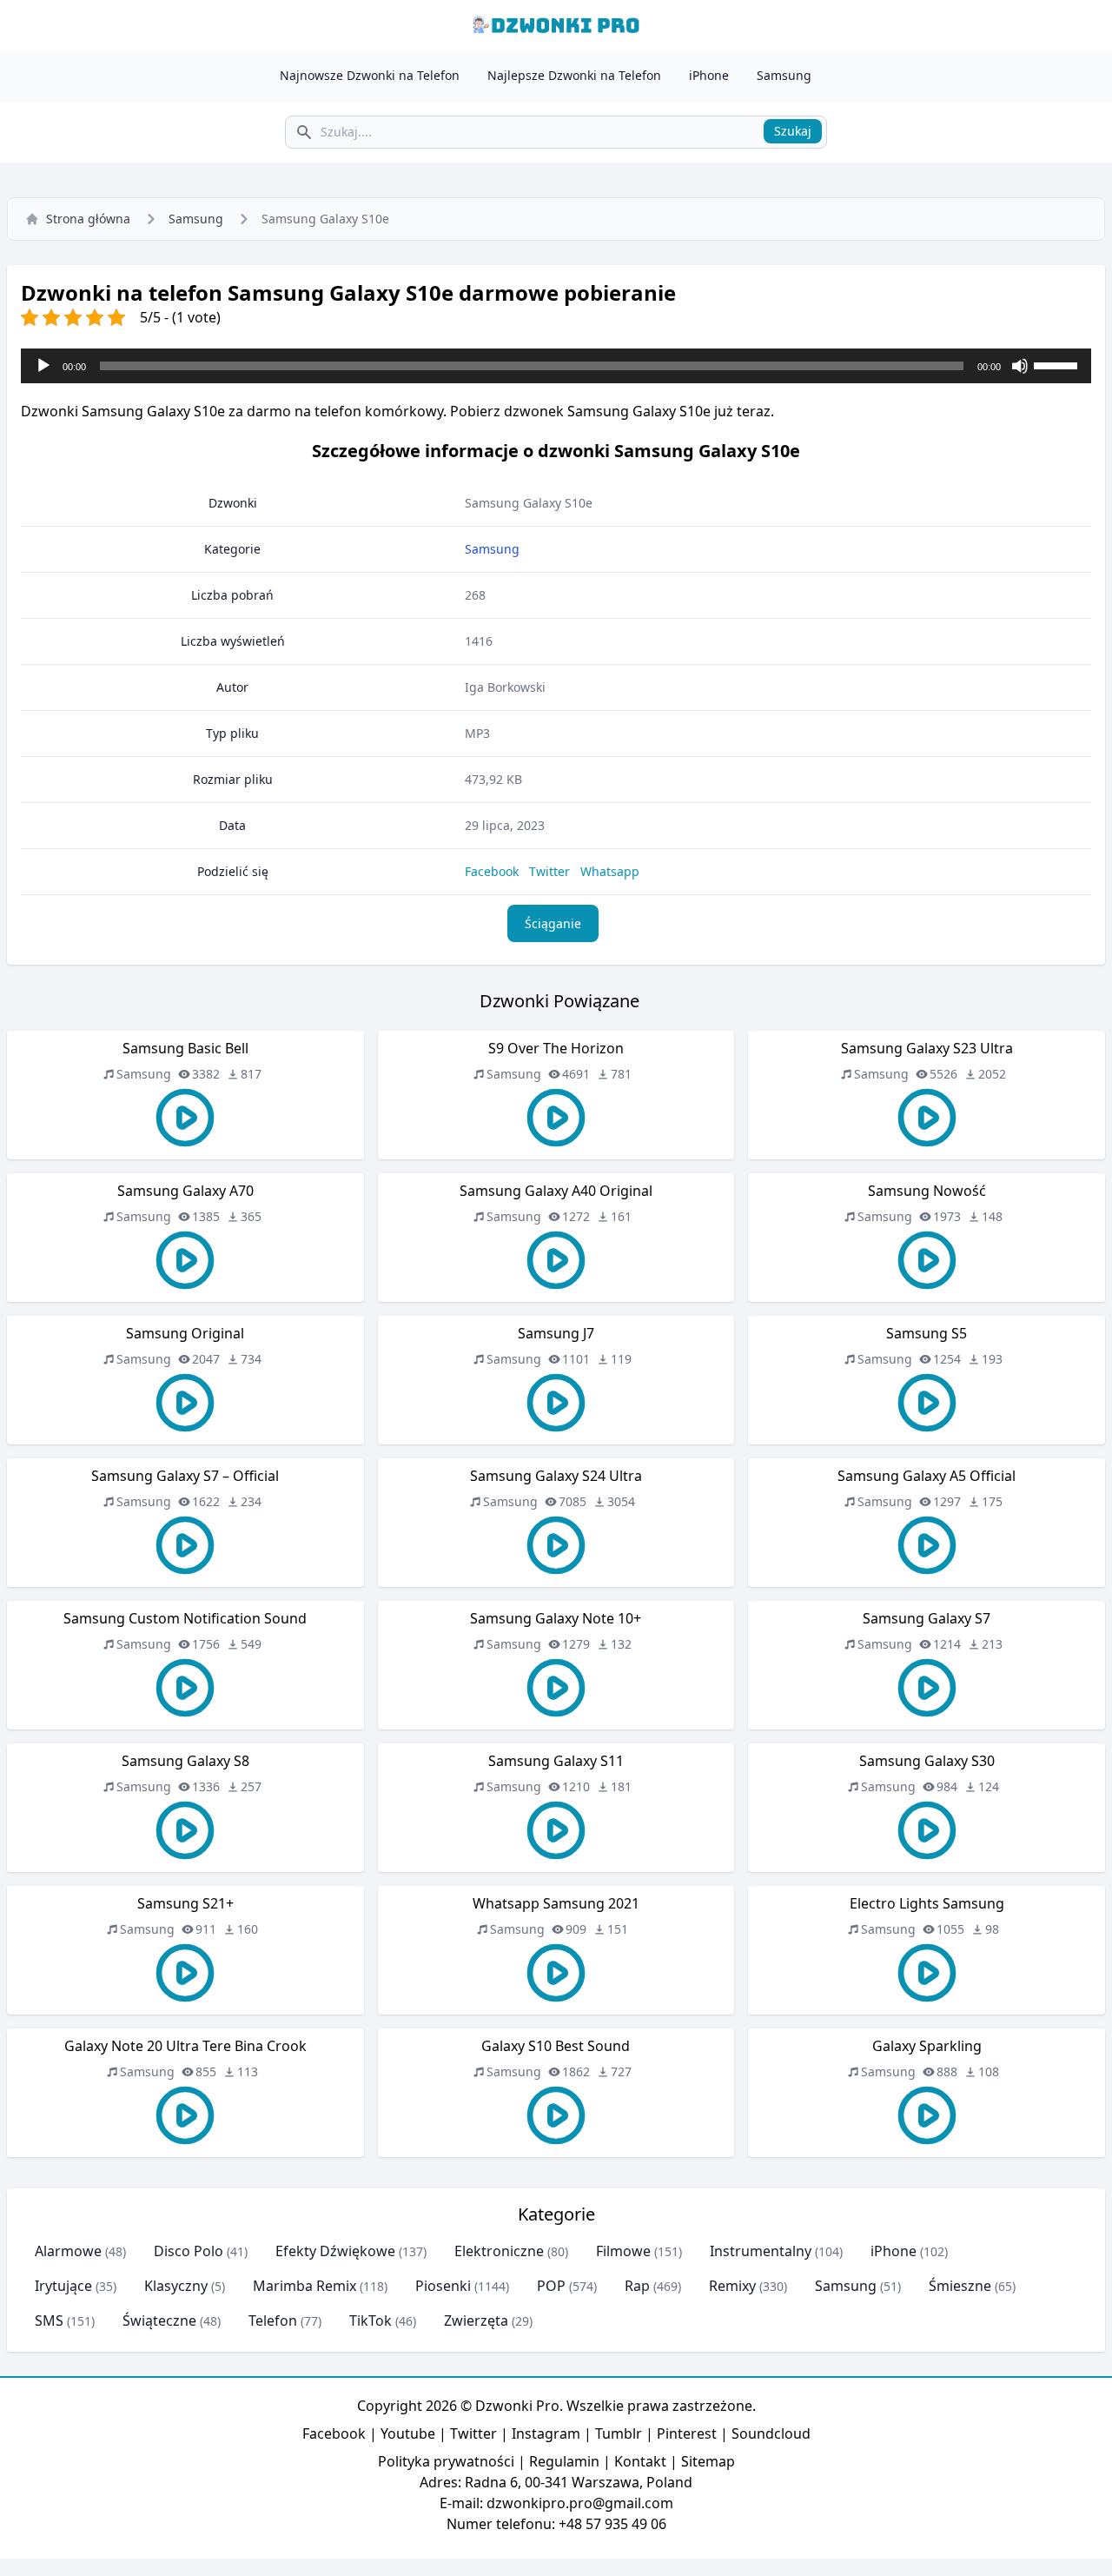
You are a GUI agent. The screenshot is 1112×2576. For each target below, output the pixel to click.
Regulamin (564, 2461)
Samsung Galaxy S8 (185, 1761)
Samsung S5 (927, 1333)
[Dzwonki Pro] (556, 25)
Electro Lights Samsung (927, 1903)
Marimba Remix (304, 2286)
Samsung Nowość (927, 1191)
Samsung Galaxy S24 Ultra (556, 1476)
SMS (49, 2320)
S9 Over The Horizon (556, 1048)
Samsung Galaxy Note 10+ (556, 1618)
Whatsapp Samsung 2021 (556, 1903)
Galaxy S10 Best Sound (556, 2046)
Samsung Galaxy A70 (185, 1191)
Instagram (546, 2433)
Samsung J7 (556, 1333)
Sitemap (708, 2461)
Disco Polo (189, 2251)
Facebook (492, 871)
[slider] (1058, 364)
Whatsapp (610, 871)
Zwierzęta (476, 2320)
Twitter (549, 871)
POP (551, 2286)
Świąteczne (159, 2320)
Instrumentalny (761, 2251)
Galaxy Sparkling (927, 2046)
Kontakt (640, 2461)
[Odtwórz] (43, 366)
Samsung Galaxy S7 (927, 1618)
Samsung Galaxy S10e (529, 503)
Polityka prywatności (446, 2461)
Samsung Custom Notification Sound (185, 1618)
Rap (637, 2286)
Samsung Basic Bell (185, 1048)
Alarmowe (68, 2251)
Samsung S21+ (185, 1903)
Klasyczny (176, 2286)
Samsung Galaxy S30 (927, 1761)
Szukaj (793, 131)
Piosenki (443, 2286)
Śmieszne (960, 2286)
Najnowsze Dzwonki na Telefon (370, 75)
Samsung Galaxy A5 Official (927, 1476)
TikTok (371, 2320)
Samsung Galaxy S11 (556, 1761)
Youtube (408, 2433)
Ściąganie (553, 923)
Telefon (273, 2320)
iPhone (709, 75)
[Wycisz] (1020, 366)
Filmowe (623, 2251)
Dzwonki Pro (517, 2406)
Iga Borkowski (505, 687)
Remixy (732, 2286)
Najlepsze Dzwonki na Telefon (574, 75)
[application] (556, 366)
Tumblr (619, 2433)
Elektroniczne (499, 2251)
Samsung (784, 75)
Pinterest (687, 2433)
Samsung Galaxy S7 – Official (185, 1476)
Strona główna (88, 219)
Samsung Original (185, 1333)
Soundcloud (771, 2433)
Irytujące (63, 2286)
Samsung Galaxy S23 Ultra (927, 1048)
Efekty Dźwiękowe (335, 2251)
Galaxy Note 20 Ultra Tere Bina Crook (185, 2046)
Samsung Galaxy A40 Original (556, 1191)
